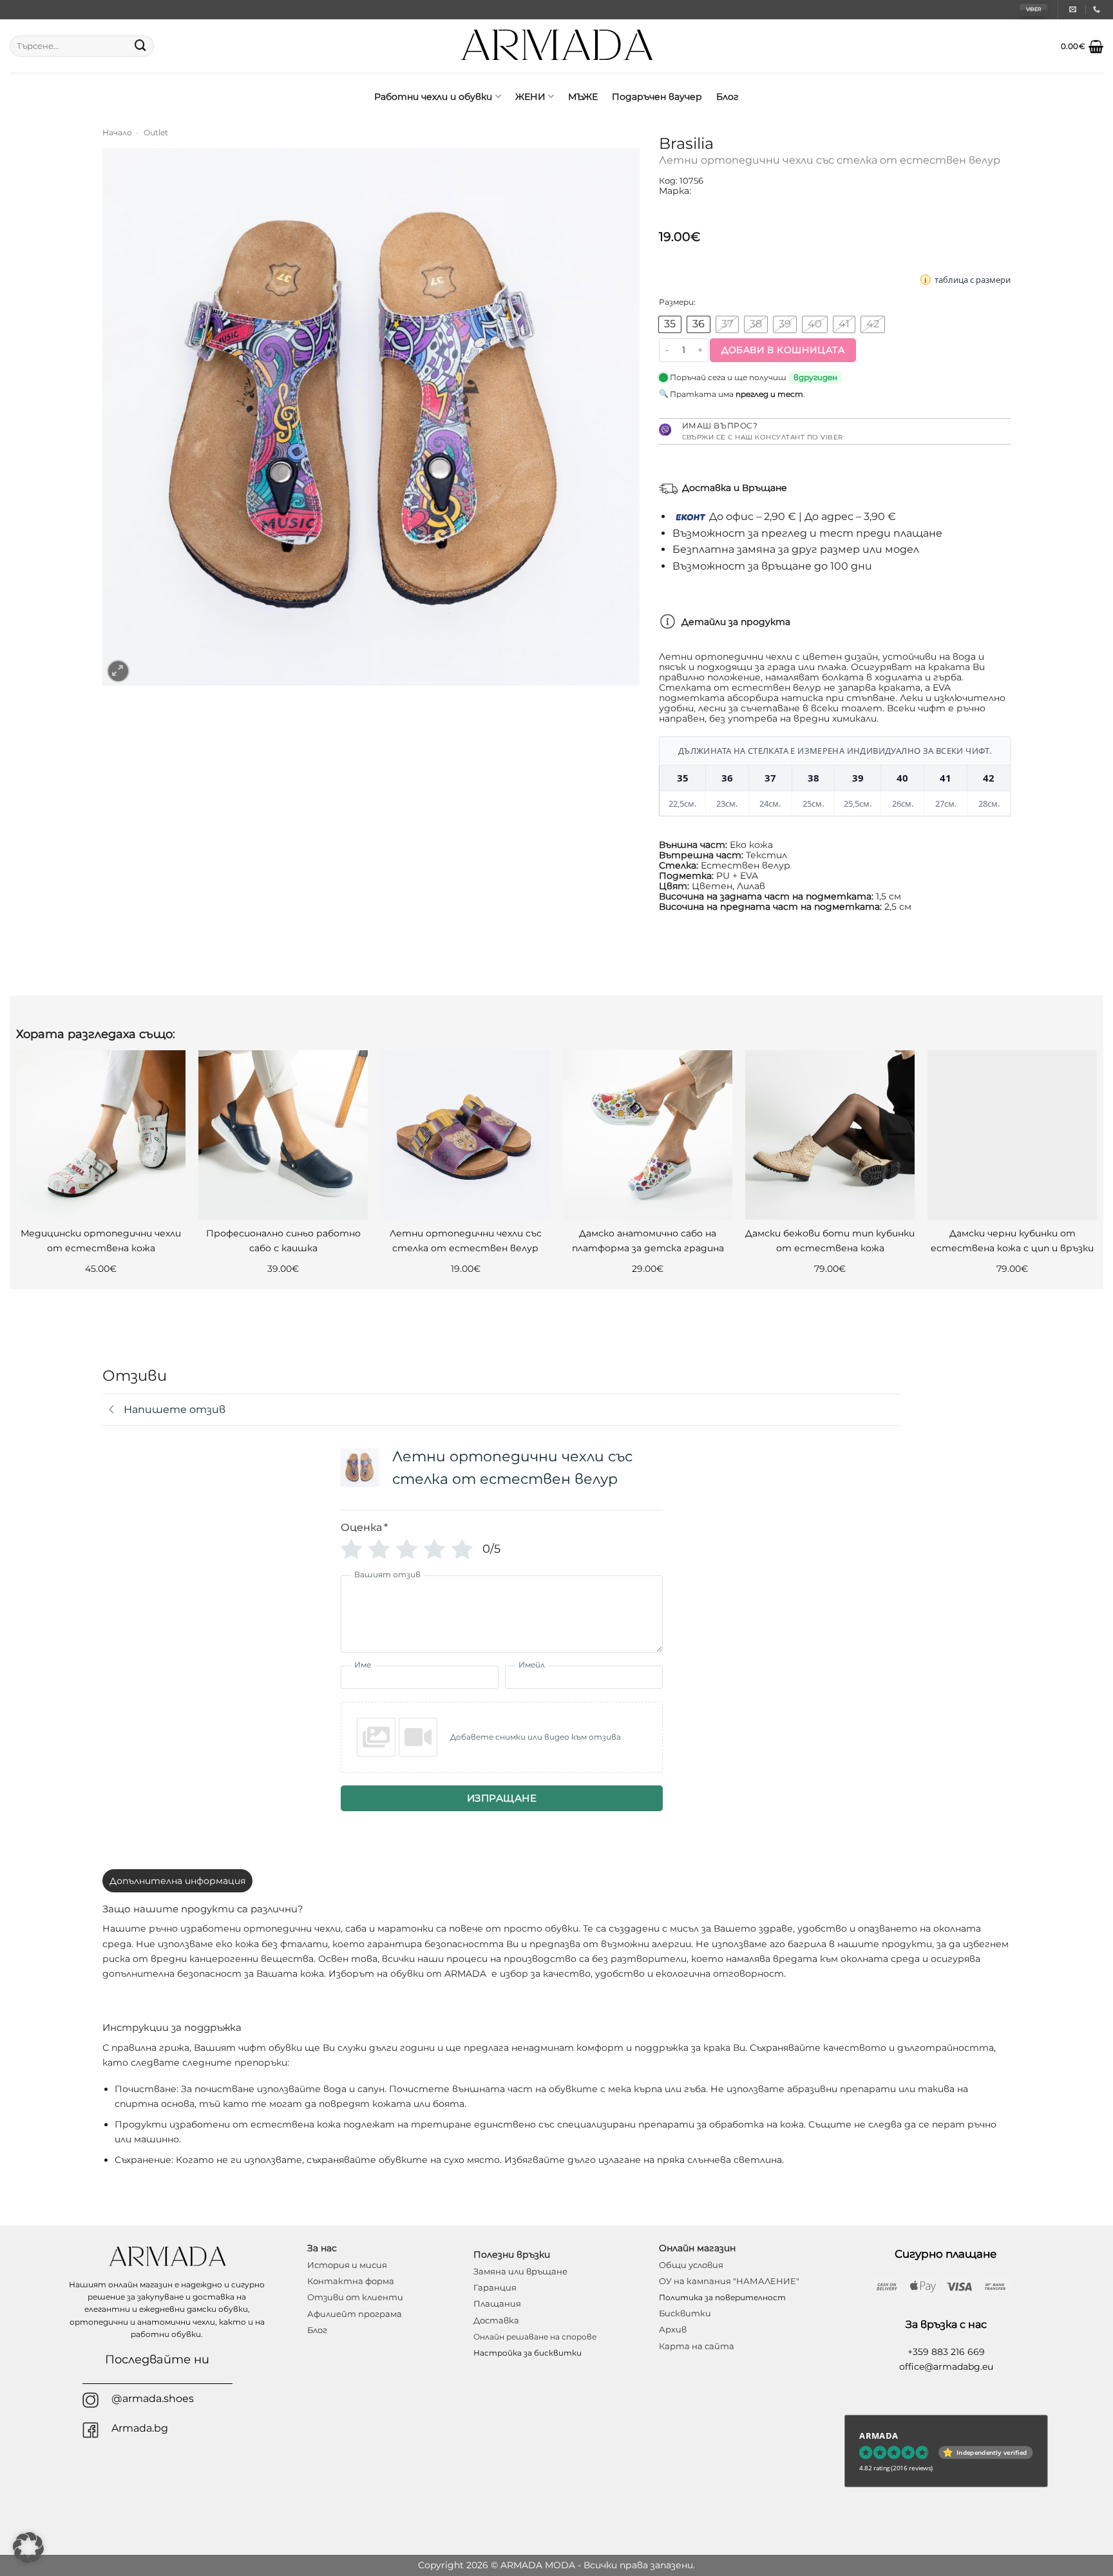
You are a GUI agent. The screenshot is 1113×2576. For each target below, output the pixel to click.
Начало (117, 133)
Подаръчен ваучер (657, 97)
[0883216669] (1098, 9)
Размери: (677, 302)
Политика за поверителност (722, 2297)
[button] (1082, 46)
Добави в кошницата (783, 350)
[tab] (177, 1881)
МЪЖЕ (583, 97)
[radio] (670, 324)
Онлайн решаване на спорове (535, 2337)
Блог (728, 97)
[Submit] (140, 46)
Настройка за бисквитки (528, 2353)
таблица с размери (973, 280)
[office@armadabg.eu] (1074, 9)
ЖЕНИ (530, 97)
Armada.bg (140, 2428)
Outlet (156, 133)
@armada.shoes (153, 2398)
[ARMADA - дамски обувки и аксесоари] (557, 46)
